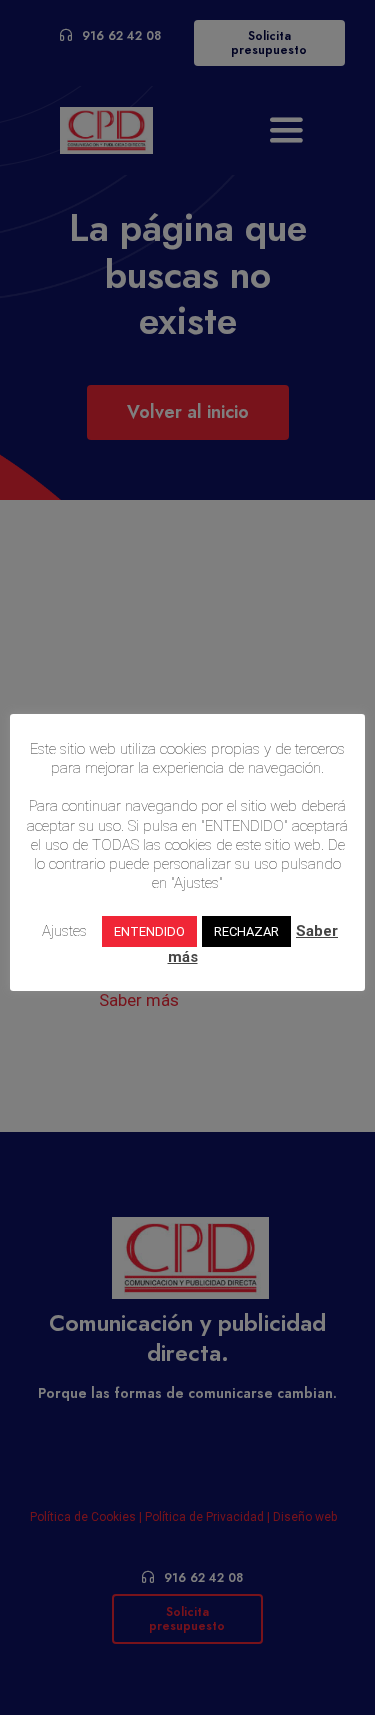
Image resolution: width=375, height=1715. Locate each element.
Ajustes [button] (64, 931)
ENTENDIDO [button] (149, 931)
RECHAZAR (246, 931)
